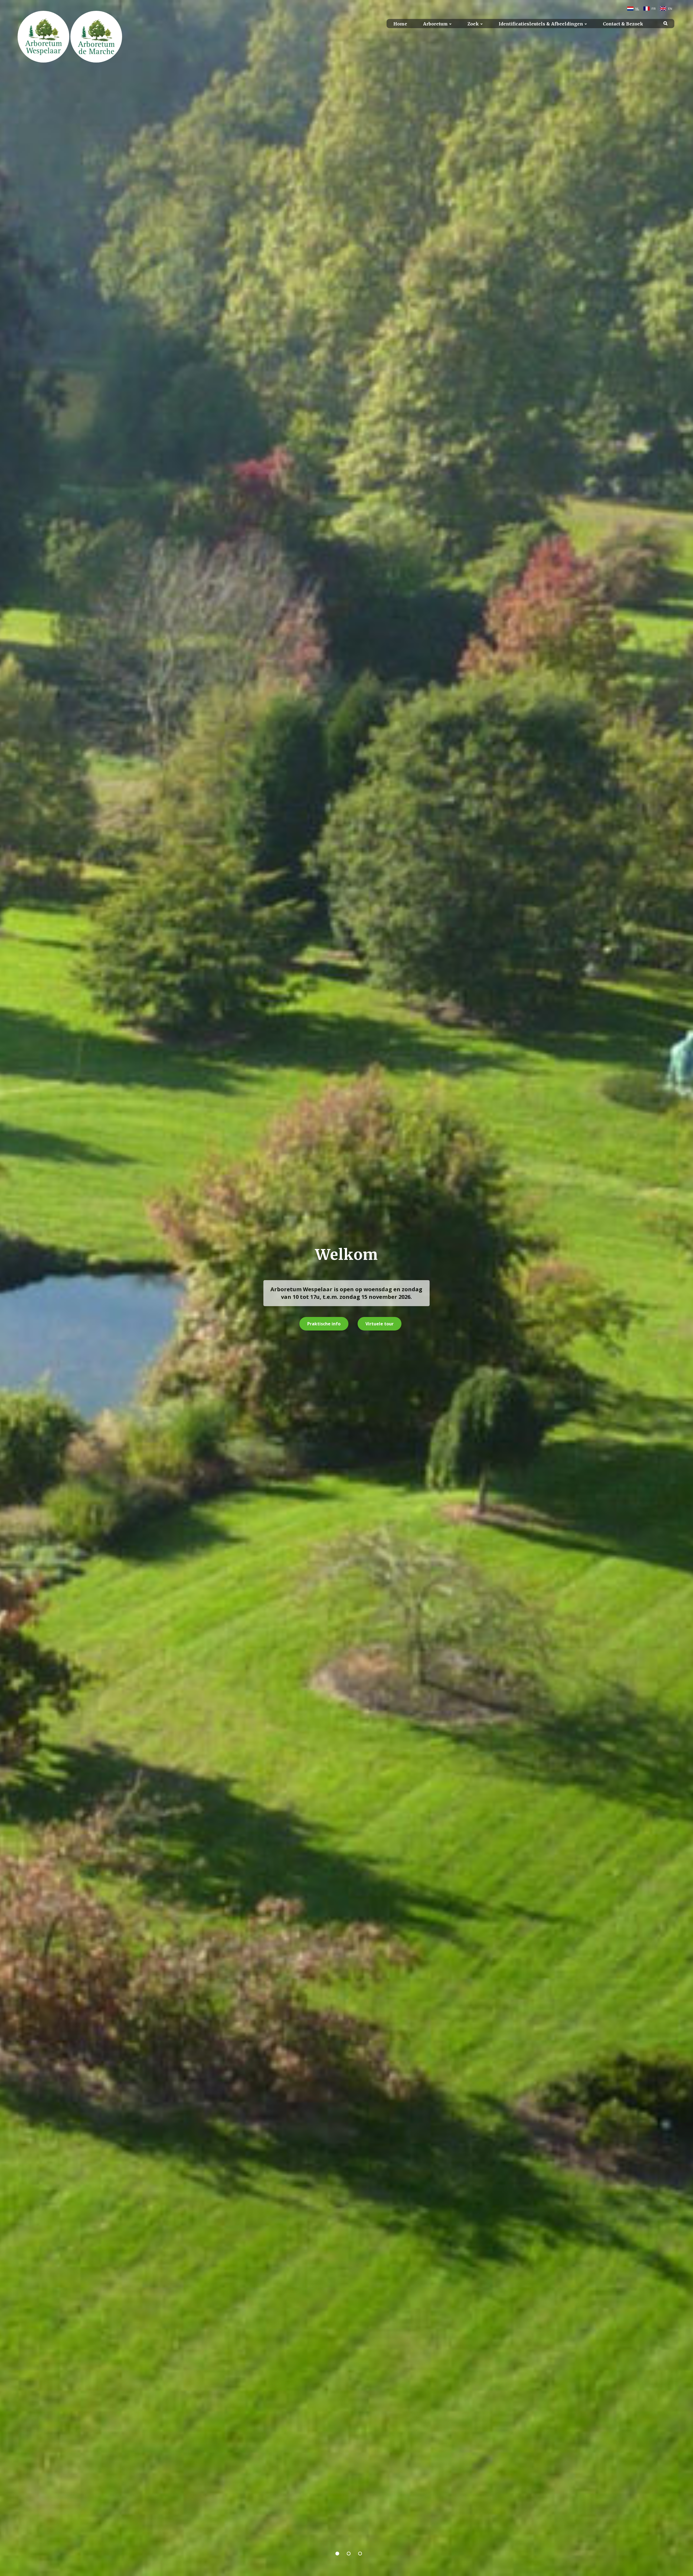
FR (654, 9)
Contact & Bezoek (623, 24)
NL (637, 9)
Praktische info (324, 1324)
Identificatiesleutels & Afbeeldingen (541, 24)
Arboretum (435, 24)
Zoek (473, 24)
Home (400, 24)
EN (670, 9)
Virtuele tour (380, 1324)
